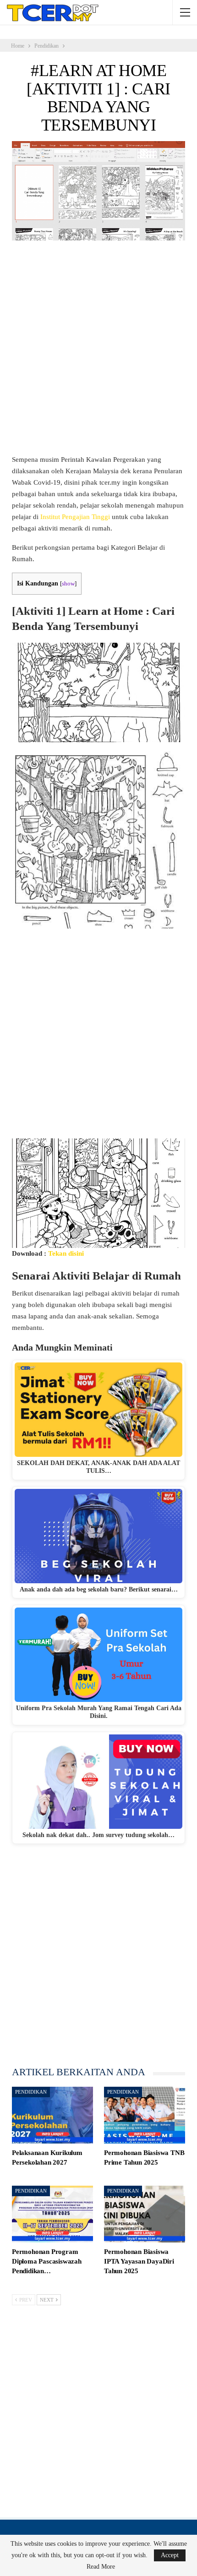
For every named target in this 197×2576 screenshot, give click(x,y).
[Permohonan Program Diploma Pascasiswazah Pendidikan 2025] (52, 2214)
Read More (101, 2567)
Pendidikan (31, 2092)
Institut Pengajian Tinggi (75, 517)
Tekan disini (66, 1253)
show (68, 584)
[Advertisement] (98, 352)
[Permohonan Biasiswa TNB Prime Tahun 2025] (145, 2115)
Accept (170, 2555)
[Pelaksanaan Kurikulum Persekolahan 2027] (52, 2115)
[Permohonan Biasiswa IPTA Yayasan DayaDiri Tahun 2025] (145, 2214)
